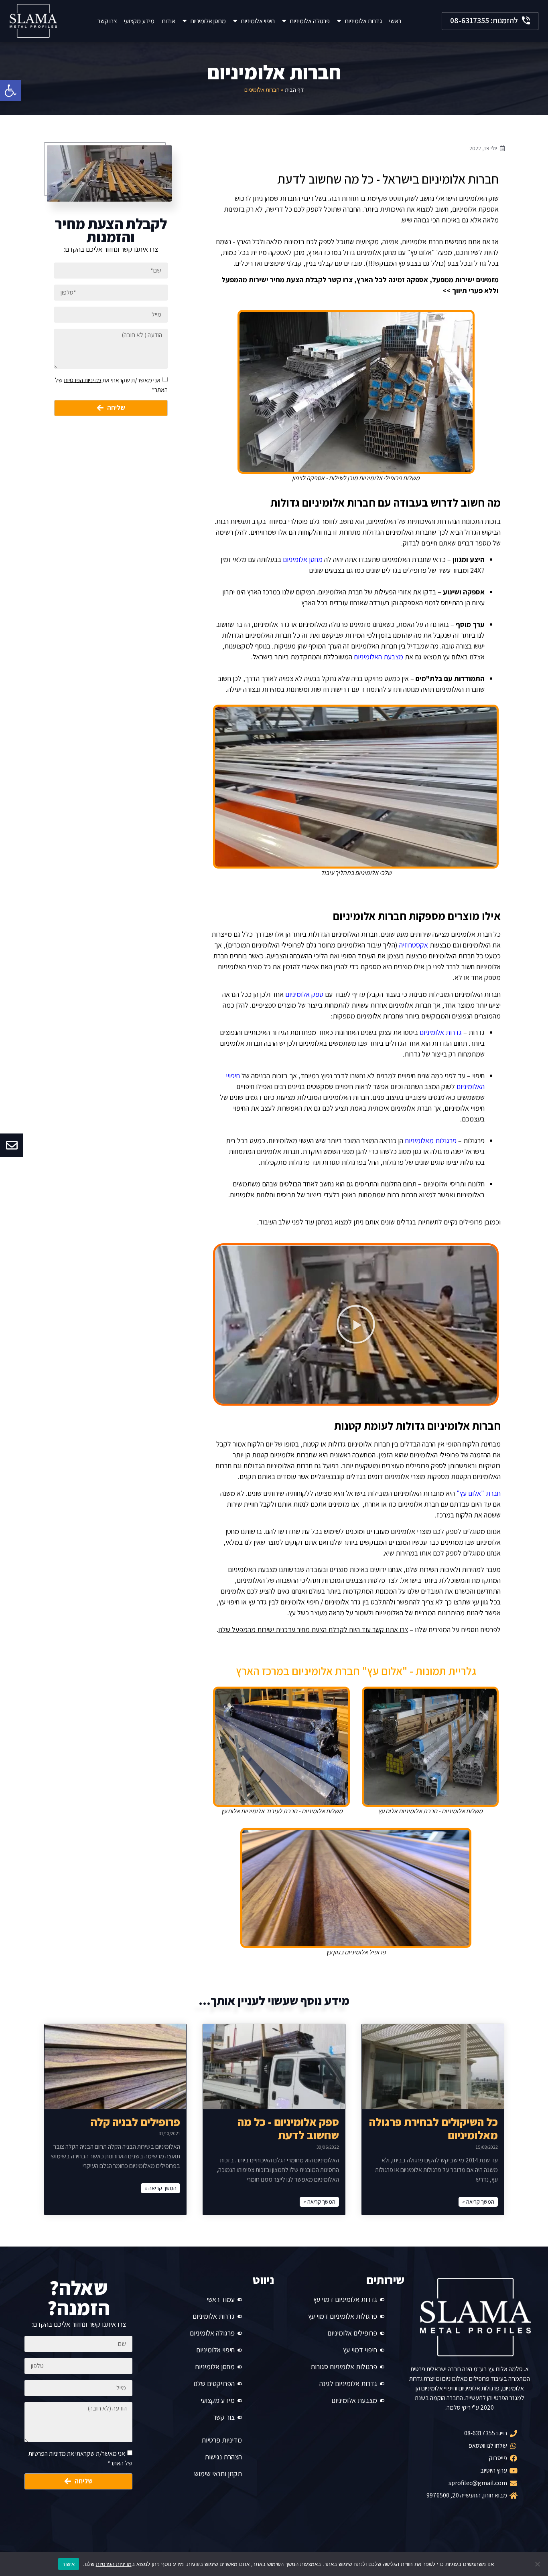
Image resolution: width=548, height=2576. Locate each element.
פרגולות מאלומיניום (431, 1141)
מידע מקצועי (139, 21)
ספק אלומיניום (304, 994)
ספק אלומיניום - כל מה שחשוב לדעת (288, 2128)
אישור (68, 2564)
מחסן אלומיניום (208, 21)
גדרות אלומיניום (363, 21)
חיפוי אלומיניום (258, 21)
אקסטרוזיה (414, 945)
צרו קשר (107, 21)
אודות (168, 21)
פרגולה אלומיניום (310, 21)
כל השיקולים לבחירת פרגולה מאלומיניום (433, 2128)
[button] (490, 21)
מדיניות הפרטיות (82, 380)
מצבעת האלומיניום (379, 657)
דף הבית (294, 90)
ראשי (395, 21)
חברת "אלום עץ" (479, 1493)
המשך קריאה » (478, 2202)
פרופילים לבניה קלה (135, 2122)
